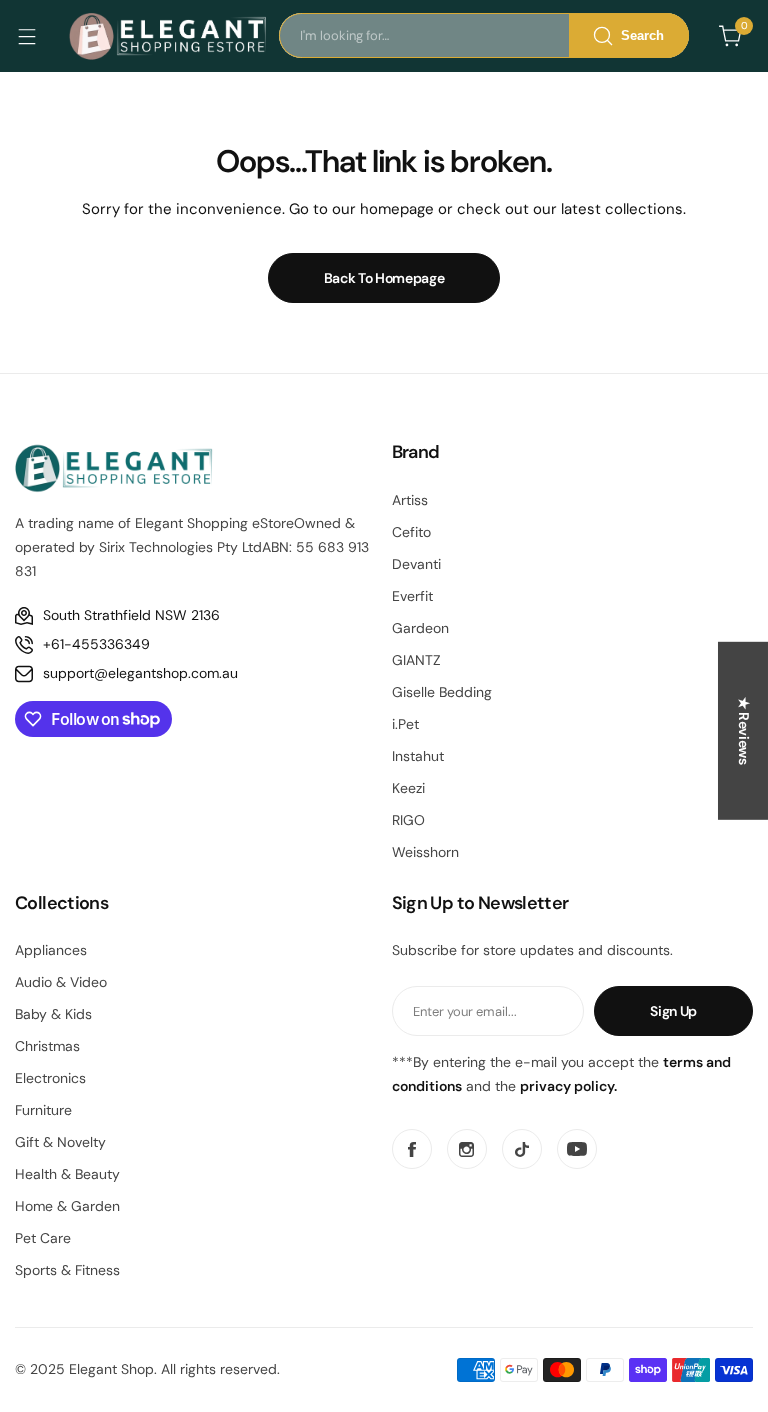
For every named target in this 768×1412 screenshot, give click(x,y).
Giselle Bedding (442, 692)
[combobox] (484, 35)
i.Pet (405, 724)
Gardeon (420, 628)
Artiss (410, 500)
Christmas (47, 1046)
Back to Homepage (384, 278)
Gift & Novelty (60, 1142)
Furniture (43, 1110)
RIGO (408, 820)
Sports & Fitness (67, 1270)
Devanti (416, 564)
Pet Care (43, 1238)
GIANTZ (416, 660)
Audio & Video (61, 982)
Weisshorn (425, 852)
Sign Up (673, 1011)
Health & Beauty (67, 1174)
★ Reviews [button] (744, 731)
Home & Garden (67, 1206)
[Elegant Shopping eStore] (169, 36)
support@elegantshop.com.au (140, 673)
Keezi (408, 788)
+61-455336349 (96, 644)
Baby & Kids (53, 1014)
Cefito (411, 532)
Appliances (51, 950)
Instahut (418, 756)
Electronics (50, 1078)
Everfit (412, 596)
